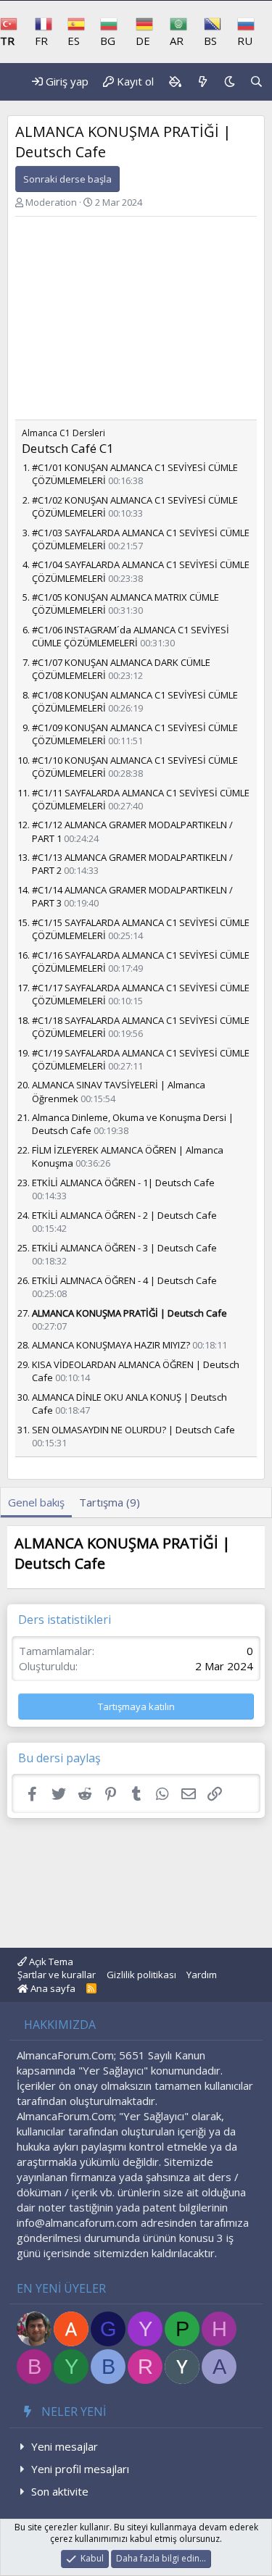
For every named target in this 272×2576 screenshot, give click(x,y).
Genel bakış (36, 1502)
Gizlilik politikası (141, 1975)
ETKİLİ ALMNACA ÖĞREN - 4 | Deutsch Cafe (124, 1280)
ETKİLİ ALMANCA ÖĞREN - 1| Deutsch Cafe (123, 1183)
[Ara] (256, 82)
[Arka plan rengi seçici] (175, 82)
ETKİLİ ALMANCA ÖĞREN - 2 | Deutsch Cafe (124, 1215)
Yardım (202, 1975)
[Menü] (7, 82)
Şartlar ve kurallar (57, 1975)
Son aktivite (60, 2491)
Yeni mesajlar (65, 2446)
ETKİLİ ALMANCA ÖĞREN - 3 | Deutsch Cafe (124, 1248)
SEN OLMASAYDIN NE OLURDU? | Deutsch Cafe (133, 1430)
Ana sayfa (52, 1988)
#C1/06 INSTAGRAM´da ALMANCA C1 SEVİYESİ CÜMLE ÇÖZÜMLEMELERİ (131, 636)
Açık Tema (50, 1962)
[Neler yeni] (203, 82)
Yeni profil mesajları (80, 2469)
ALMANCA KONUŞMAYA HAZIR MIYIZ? (111, 1345)
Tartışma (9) (110, 1502)
